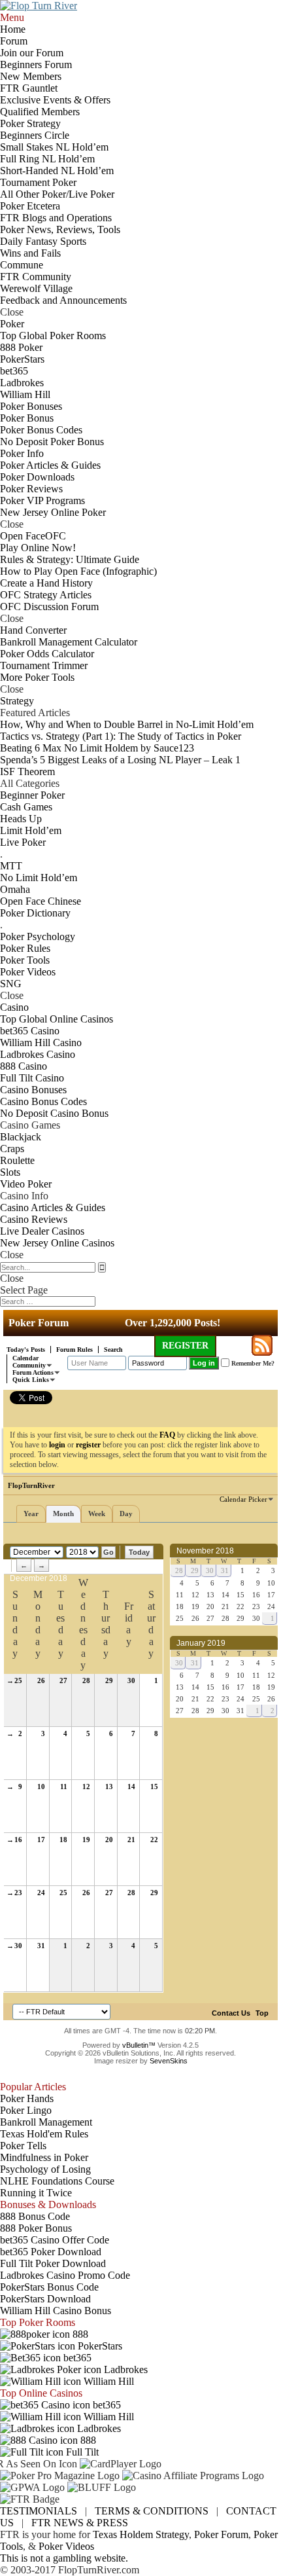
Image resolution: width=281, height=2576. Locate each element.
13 (109, 1787)
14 (131, 1787)
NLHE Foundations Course (57, 2181)
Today (139, 1552)
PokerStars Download (45, 2299)
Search (113, 1350)
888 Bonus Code (35, 2216)
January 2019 (201, 1643)
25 (18, 1680)
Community (29, 1365)
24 (41, 1893)
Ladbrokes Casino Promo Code (65, 2275)
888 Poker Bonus (36, 2228)
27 (63, 1680)
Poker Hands (27, 2098)
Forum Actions (33, 1372)
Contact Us (231, 2013)
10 (41, 1787)
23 (18, 1893)
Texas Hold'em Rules (44, 2134)
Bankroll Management (46, 2122)
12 (86, 1787)
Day (126, 1514)
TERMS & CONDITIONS (152, 2511)
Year (31, 1514)
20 (109, 1840)
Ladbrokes (124, 2369)
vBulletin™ (139, 2045)
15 (154, 1787)
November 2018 (205, 1551)
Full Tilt (81, 2452)
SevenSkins (169, 2061)
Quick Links (31, 1380)
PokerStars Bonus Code (49, 2287)
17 (41, 1840)
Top (262, 2013)
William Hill (107, 2381)
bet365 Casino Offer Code (55, 2240)
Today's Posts (26, 1350)
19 (86, 1840)
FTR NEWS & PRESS (80, 2523)
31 (41, 1946)
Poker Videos (66, 2546)
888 (79, 2334)
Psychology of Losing (45, 2169)
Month (63, 1514)
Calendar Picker (243, 1499)
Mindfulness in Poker (44, 2157)
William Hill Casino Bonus (56, 2311)
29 (109, 1680)
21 (131, 1840)
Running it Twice (36, 2193)
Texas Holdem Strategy (141, 2534)
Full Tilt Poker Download (53, 2263)
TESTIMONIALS (39, 2511)
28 (86, 1680)
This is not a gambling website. (64, 2558)
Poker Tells (23, 2146)
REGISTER (185, 1346)
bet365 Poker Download (51, 2252)
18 (63, 1840)
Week (97, 1514)
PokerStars (99, 2346)
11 (64, 1787)
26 (41, 1680)
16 (18, 1840)
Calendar (25, 1358)
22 (154, 1840)
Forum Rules (74, 1350)
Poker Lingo (26, 2110)
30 (131, 1680)
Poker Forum (221, 2534)
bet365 (76, 2358)
